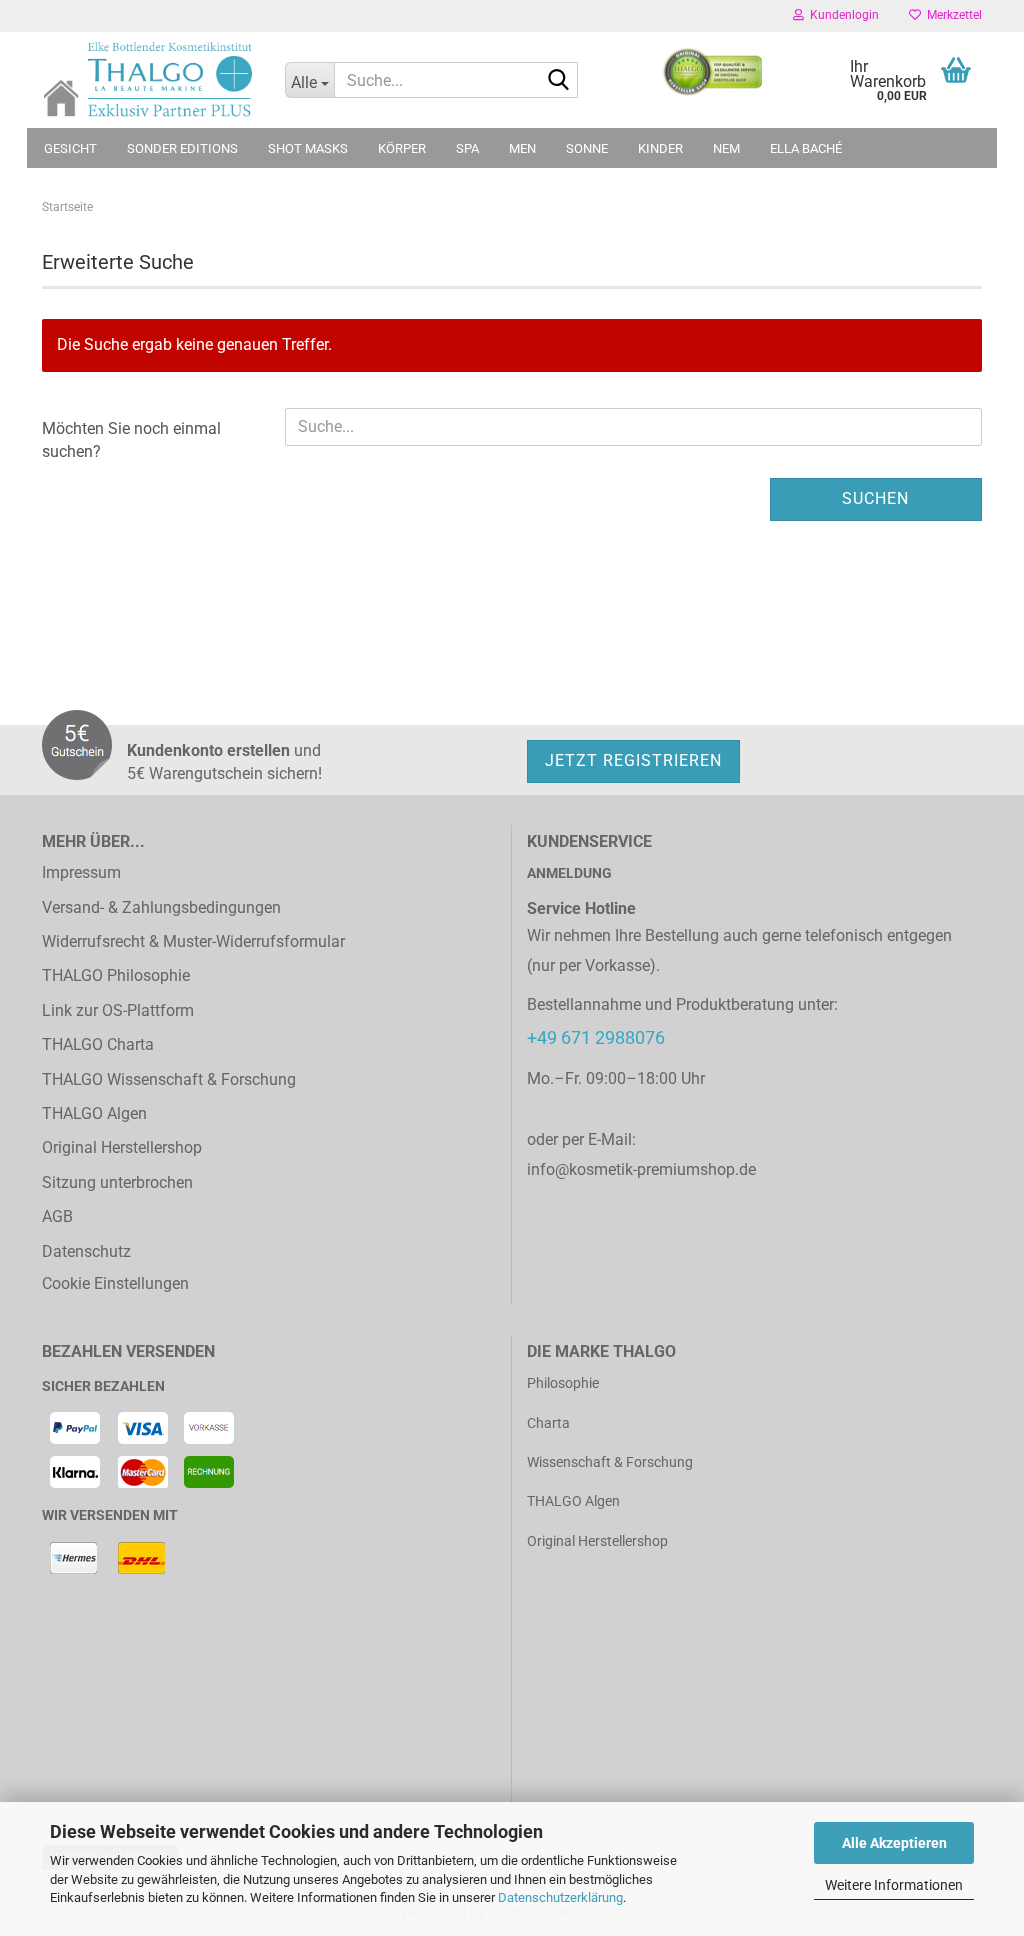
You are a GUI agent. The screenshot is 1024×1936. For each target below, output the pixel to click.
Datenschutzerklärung (560, 1897)
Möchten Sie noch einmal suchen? (131, 440)
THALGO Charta (98, 1044)
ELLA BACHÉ (806, 148)
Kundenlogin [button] (841, 15)
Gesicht (70, 148)
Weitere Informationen (894, 1885)
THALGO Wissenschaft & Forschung (169, 1079)
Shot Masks (308, 148)
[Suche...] (559, 81)
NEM (726, 148)
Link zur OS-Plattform (118, 1010)
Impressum (81, 872)
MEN (522, 148)
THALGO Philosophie (116, 975)
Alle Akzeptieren (894, 1843)
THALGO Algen (94, 1113)
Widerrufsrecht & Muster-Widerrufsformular (193, 941)
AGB (57, 1216)
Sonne (587, 148)
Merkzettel (951, 15)
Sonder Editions (182, 148)
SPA (467, 148)
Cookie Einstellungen (115, 1283)
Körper (402, 148)
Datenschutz (86, 1251)
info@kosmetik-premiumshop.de (641, 1169)
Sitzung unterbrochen (117, 1182)
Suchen (875, 498)
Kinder (660, 148)
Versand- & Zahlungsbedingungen (161, 907)
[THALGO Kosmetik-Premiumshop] (148, 79)
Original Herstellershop (122, 1147)
